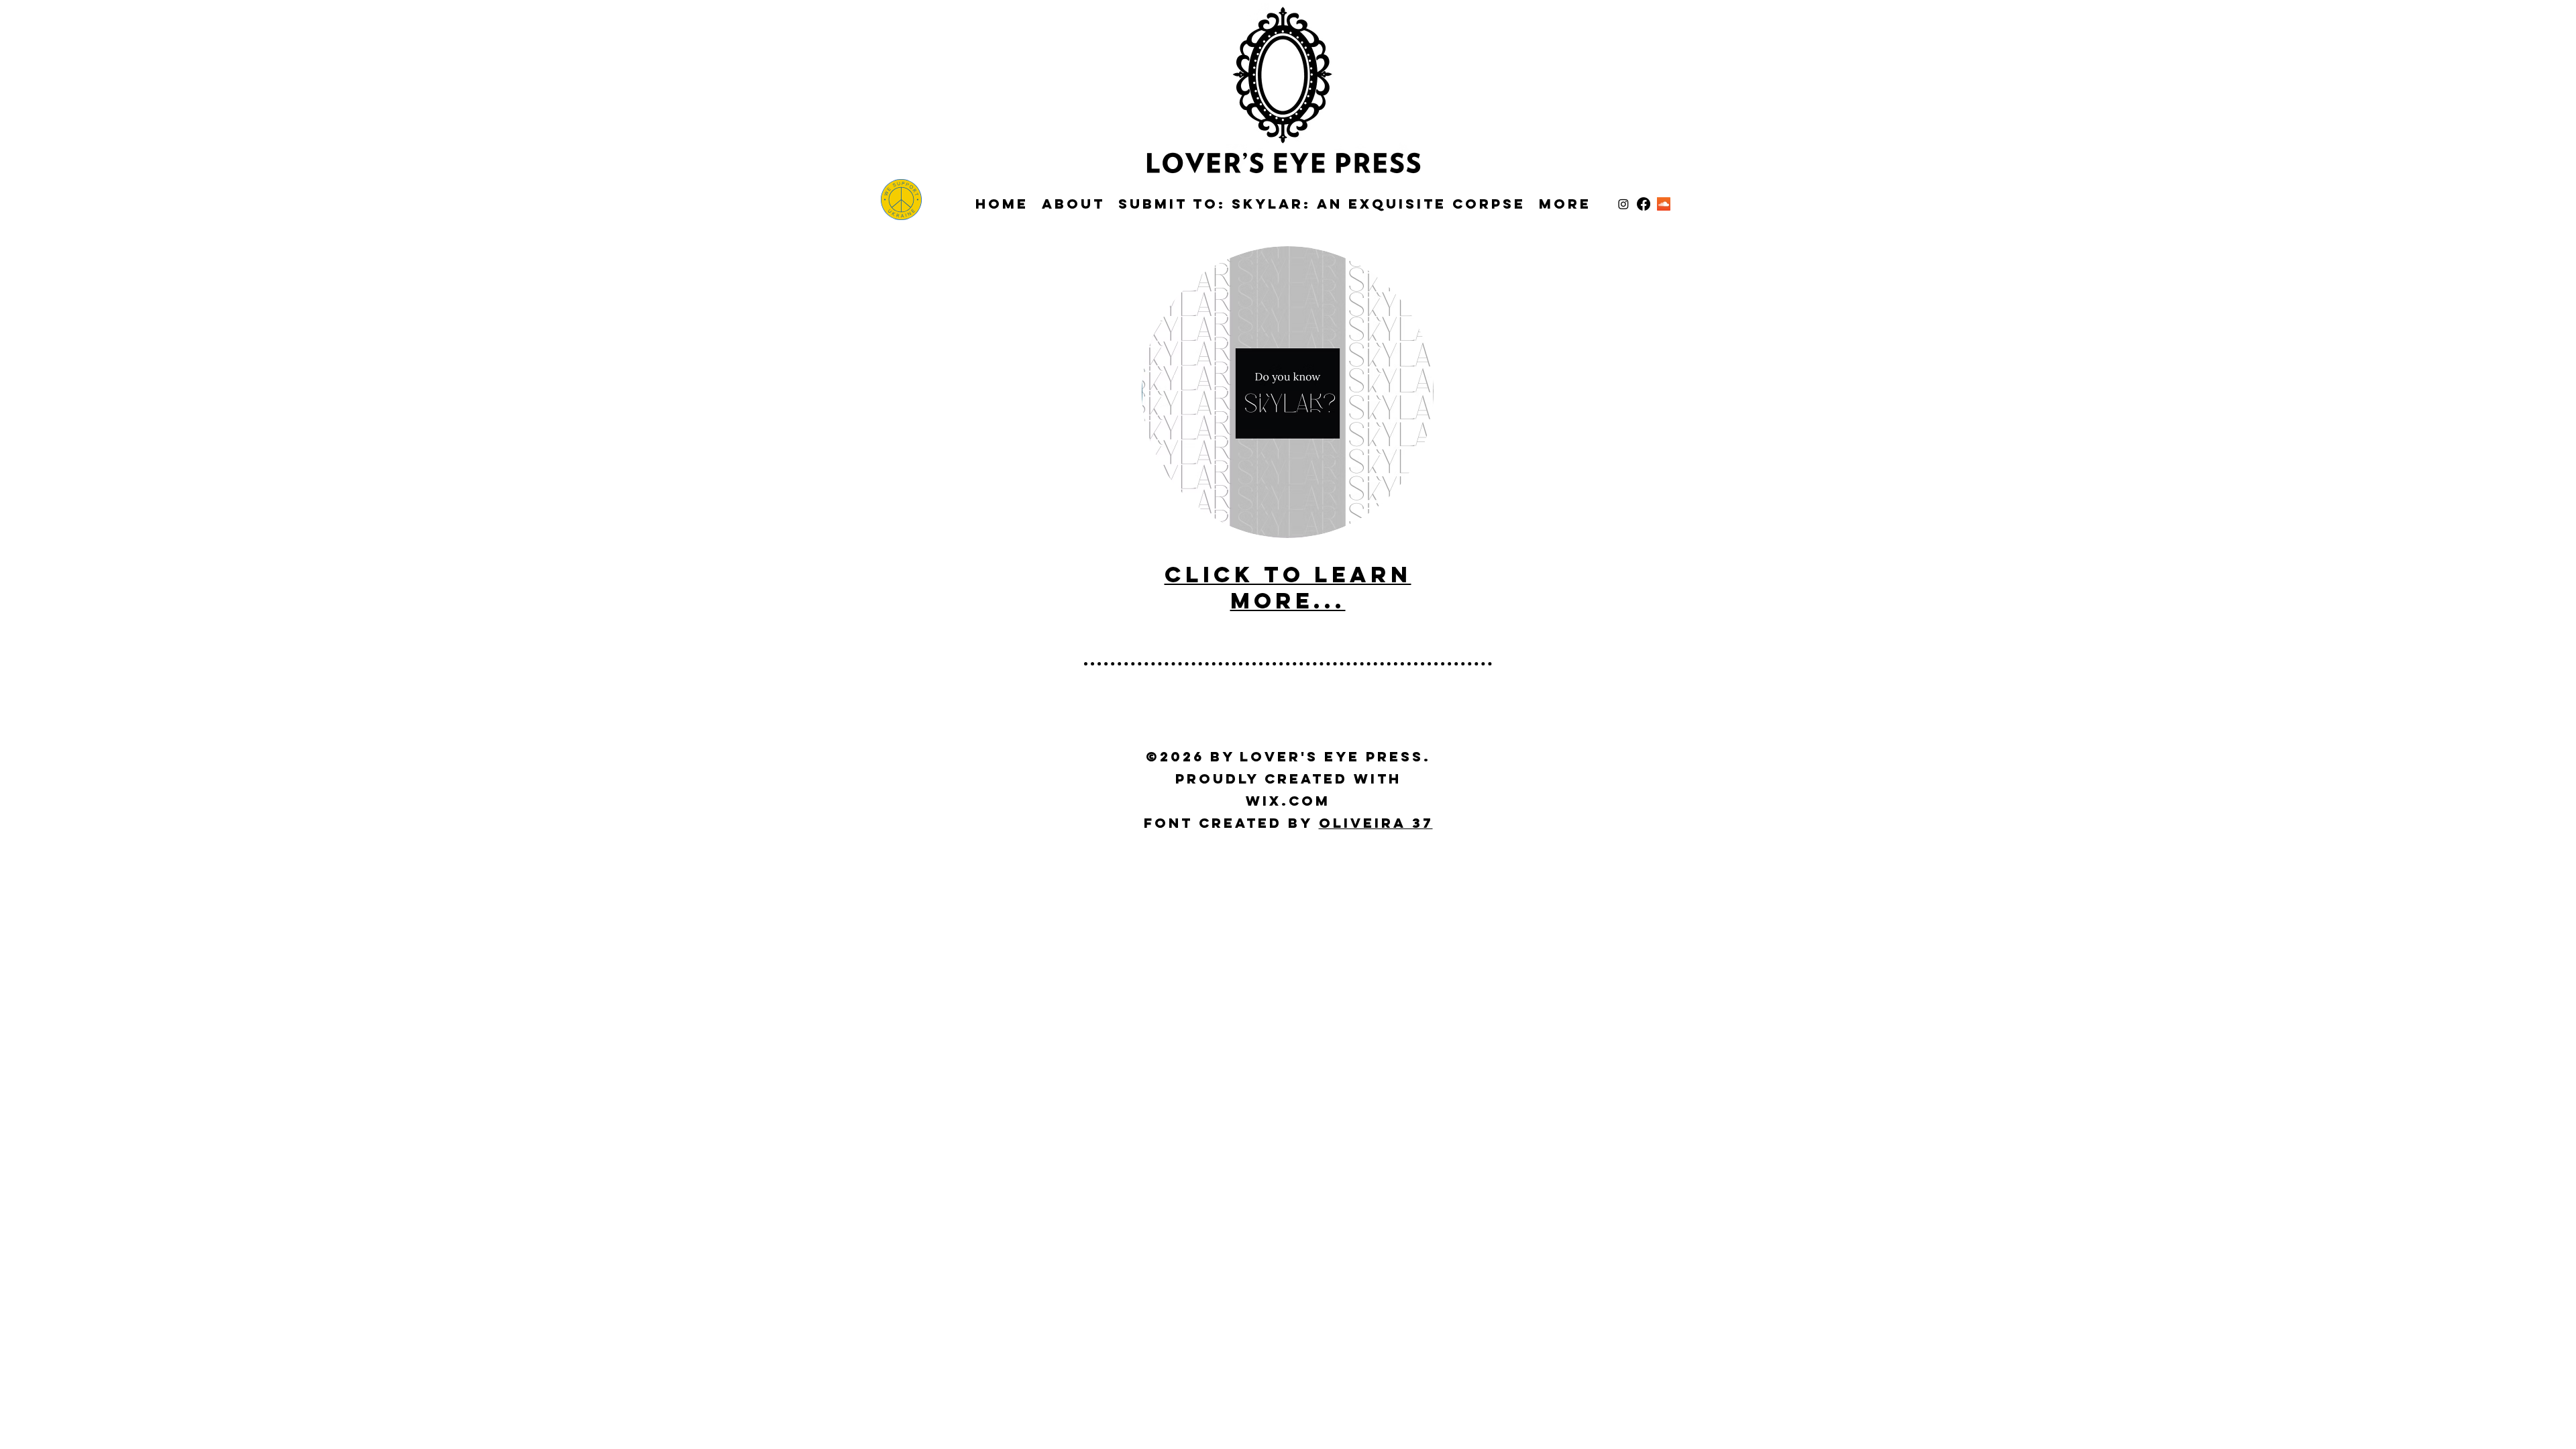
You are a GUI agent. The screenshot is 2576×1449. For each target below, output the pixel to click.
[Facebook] (1644, 204)
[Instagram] (1623, 204)
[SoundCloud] (1664, 204)
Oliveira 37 (1376, 823)
